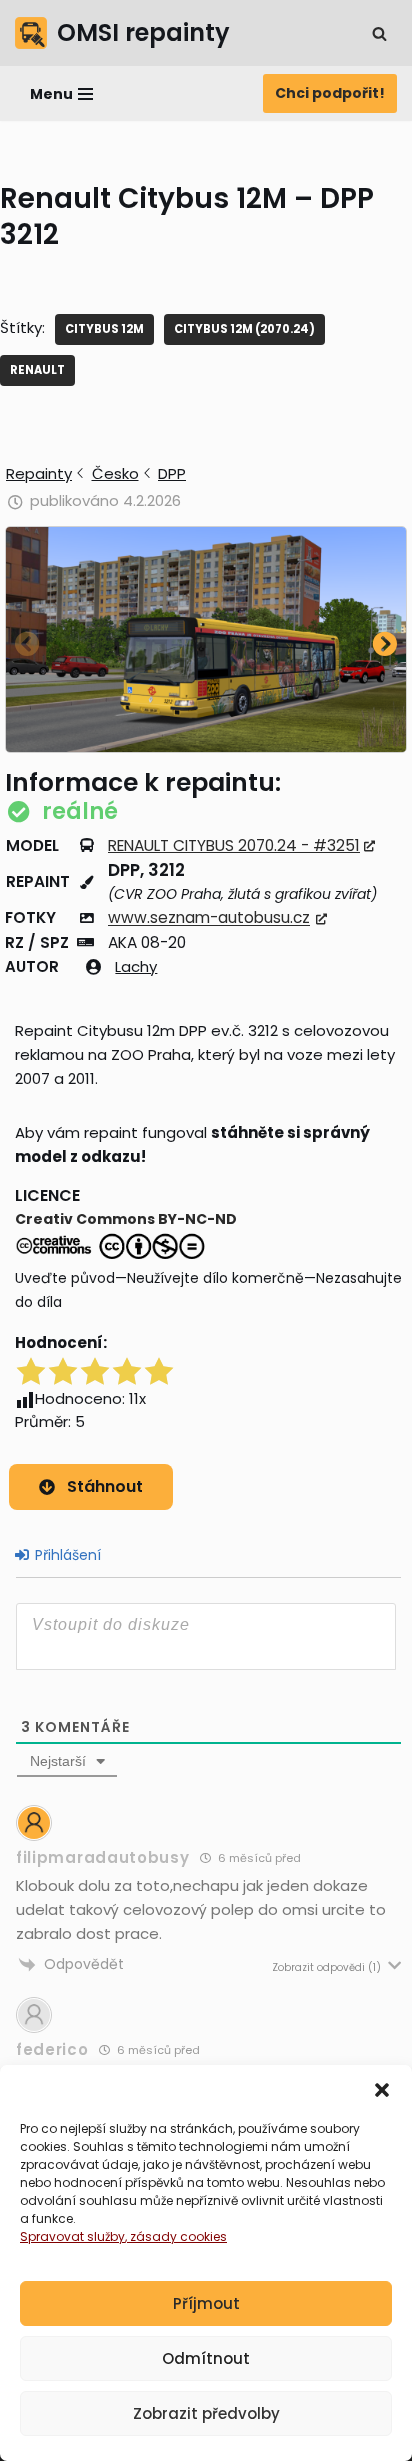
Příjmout (206, 2303)
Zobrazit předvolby (206, 2413)
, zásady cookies (176, 2236)
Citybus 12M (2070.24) (244, 329)
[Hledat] (379, 33)
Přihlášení (66, 1555)
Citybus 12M (104, 329)
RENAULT (37, 370)
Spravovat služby (72, 2236)
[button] (382, 2090)
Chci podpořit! (330, 93)
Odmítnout (206, 2358)
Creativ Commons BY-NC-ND (126, 1219)
